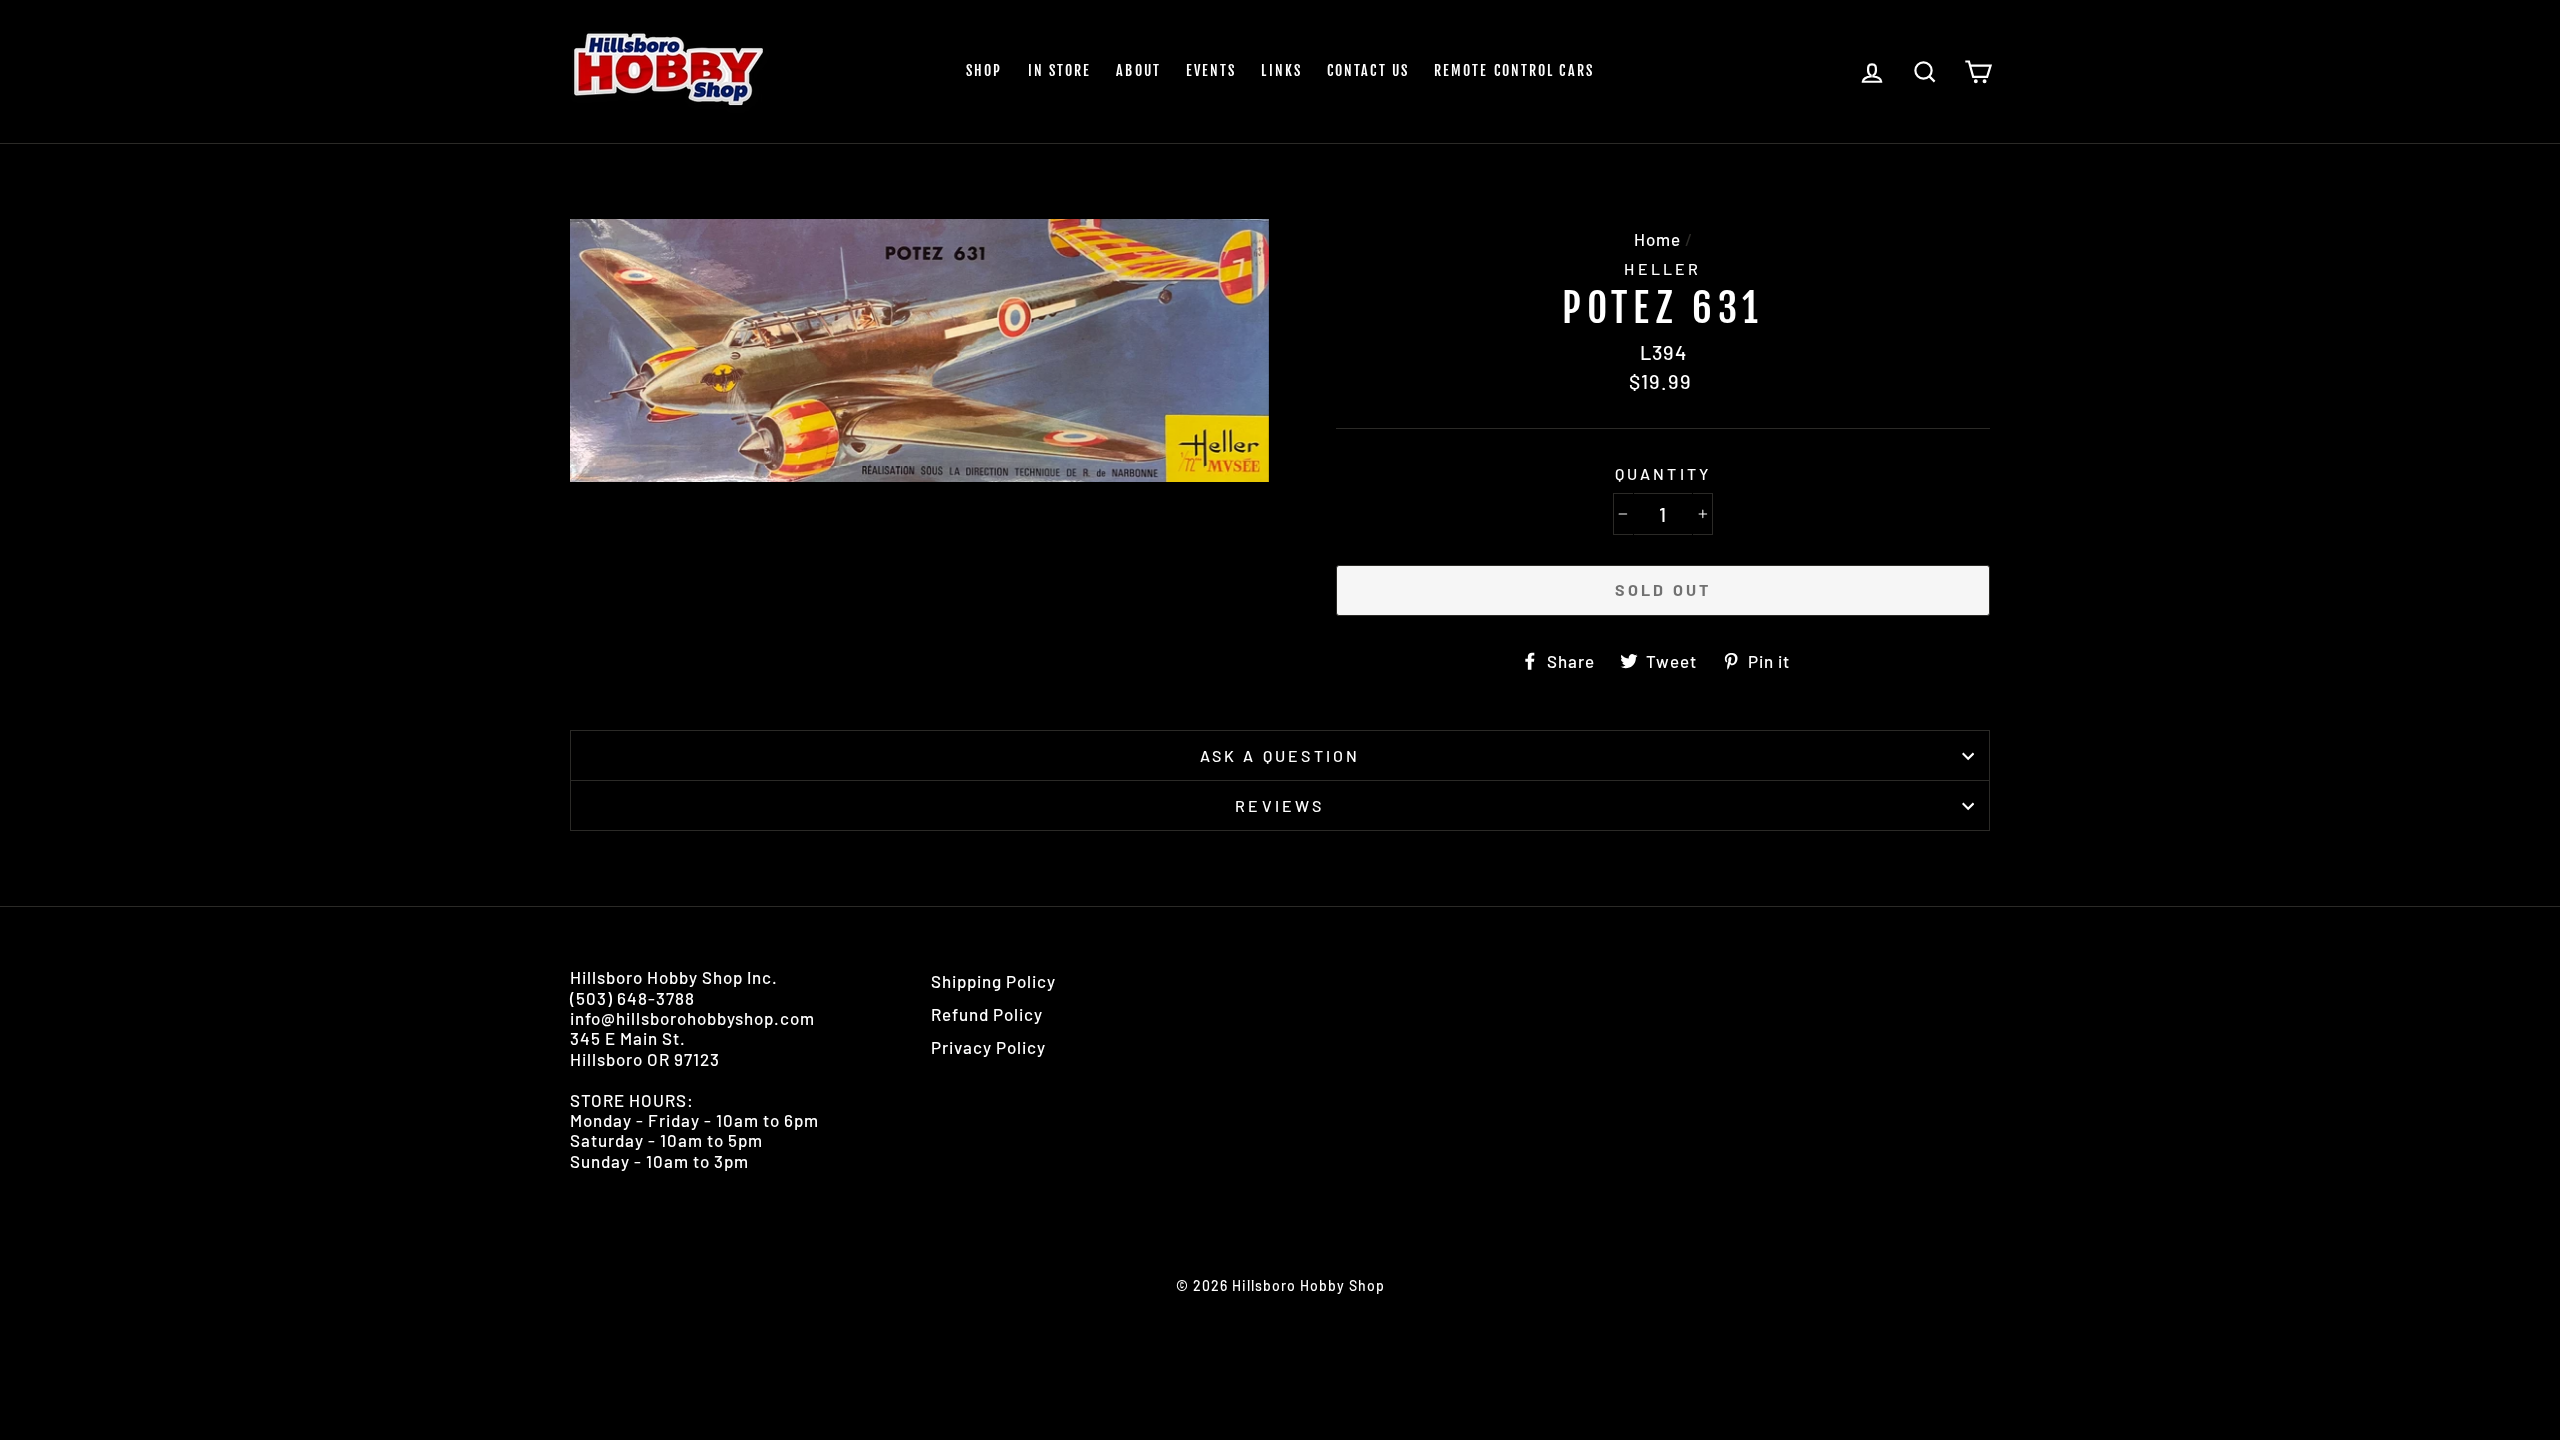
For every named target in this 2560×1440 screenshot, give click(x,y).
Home (1657, 239)
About (1138, 70)
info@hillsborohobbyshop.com (692, 1018)
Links (1281, 70)
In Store (1060, 70)
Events (1211, 70)
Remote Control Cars (1514, 70)
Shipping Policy (993, 981)
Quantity (1663, 473)
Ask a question (1280, 755)
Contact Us (1368, 70)
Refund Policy (987, 1014)
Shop (984, 70)
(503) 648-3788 (632, 998)
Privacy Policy (988, 1047)
